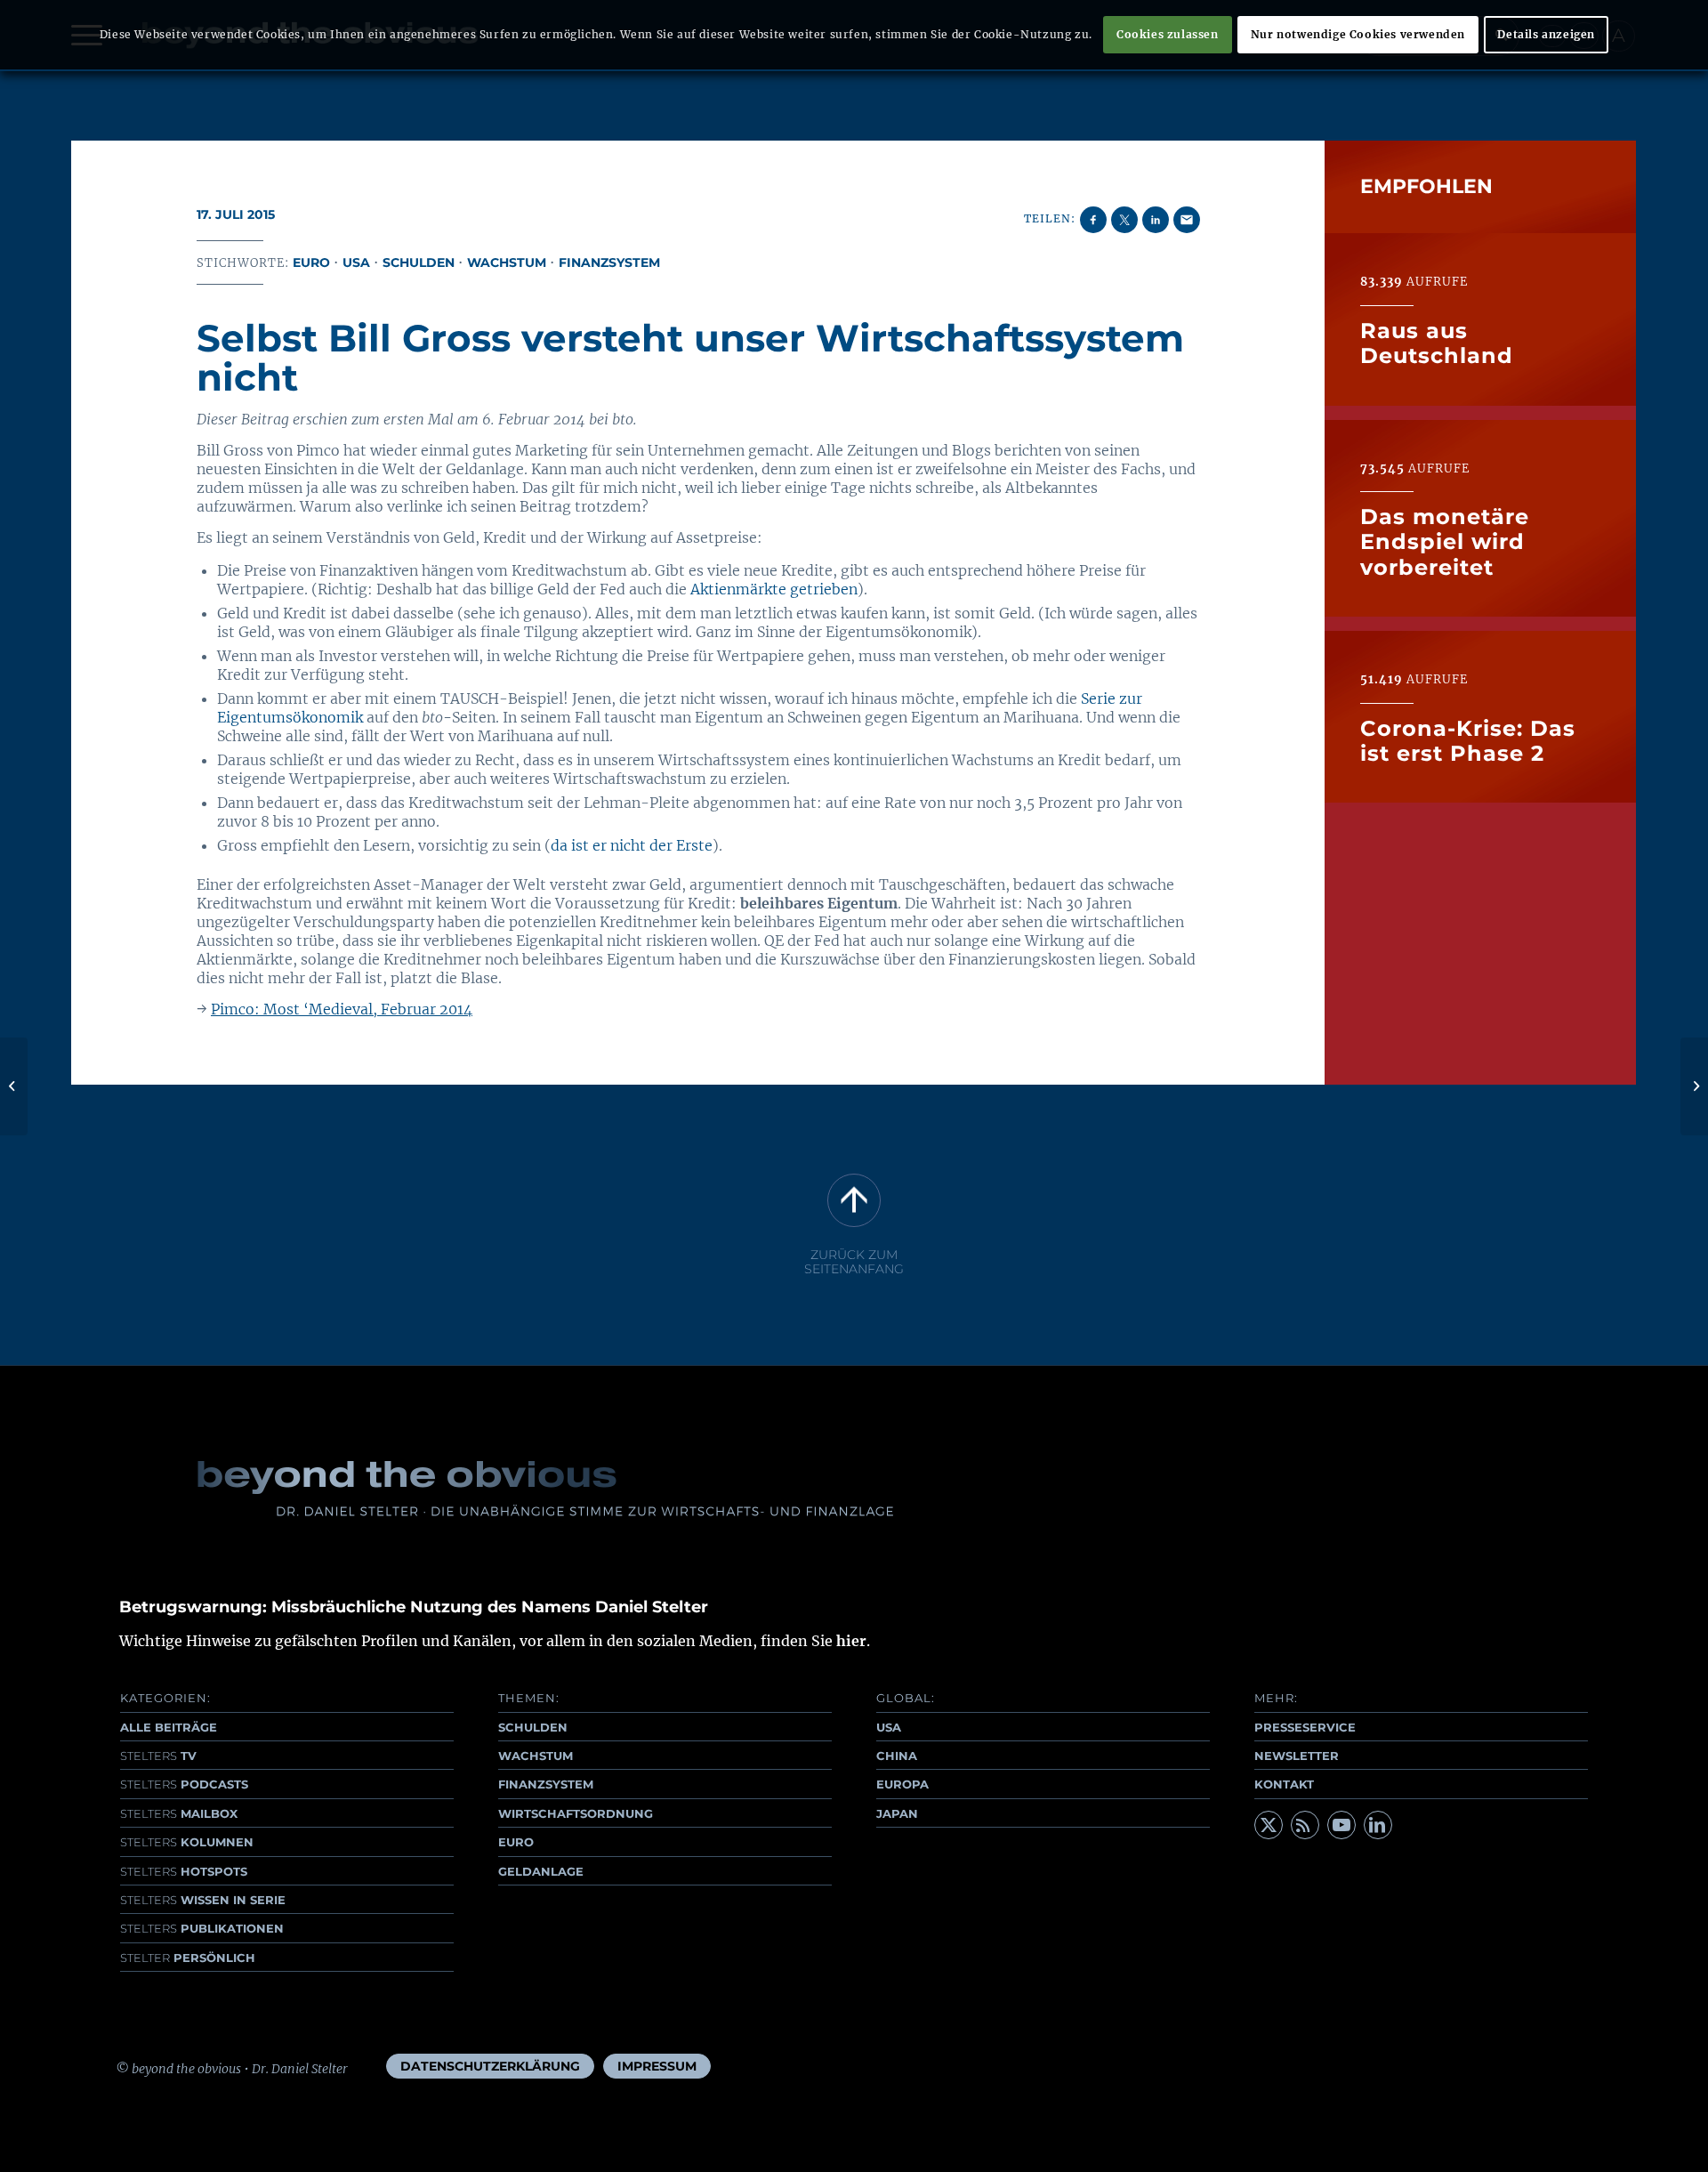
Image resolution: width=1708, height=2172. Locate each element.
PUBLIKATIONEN (202, 1928)
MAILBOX (179, 1813)
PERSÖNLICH (188, 1958)
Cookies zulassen (1168, 34)
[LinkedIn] (1378, 1825)
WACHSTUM (536, 1756)
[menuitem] (490, 2066)
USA (356, 262)
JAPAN (897, 1813)
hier (851, 1641)
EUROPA (902, 1784)
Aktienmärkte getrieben (774, 589)
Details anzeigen (1546, 34)
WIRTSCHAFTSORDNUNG (576, 1813)
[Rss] (1305, 1825)
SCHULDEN (533, 1727)
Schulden (419, 262)
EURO (516, 1842)
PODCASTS (184, 1784)
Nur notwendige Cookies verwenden (1358, 34)
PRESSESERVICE (1305, 1727)
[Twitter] (1269, 1825)
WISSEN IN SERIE (203, 1900)
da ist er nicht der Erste (632, 845)
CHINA (897, 1756)
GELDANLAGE (541, 1871)
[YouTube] (1341, 1825)
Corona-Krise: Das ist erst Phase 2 (1468, 740)
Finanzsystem (609, 262)
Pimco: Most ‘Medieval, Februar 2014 (342, 1009)
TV (158, 1756)
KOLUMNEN (187, 1842)
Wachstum (507, 262)
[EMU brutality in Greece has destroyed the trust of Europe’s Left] (14, 1086)
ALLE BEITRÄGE (169, 1727)
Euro (311, 262)
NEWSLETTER (1297, 1756)
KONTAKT (1284, 1784)
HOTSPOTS (184, 1871)
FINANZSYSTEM (546, 1784)
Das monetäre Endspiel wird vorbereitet (1445, 542)
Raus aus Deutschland (1437, 342)
